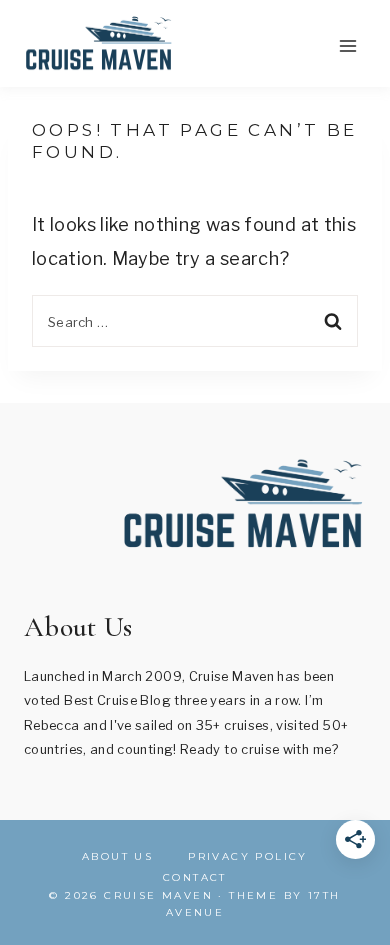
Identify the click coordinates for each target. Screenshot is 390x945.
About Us (117, 856)
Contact (195, 877)
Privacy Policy (248, 856)
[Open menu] (347, 45)
